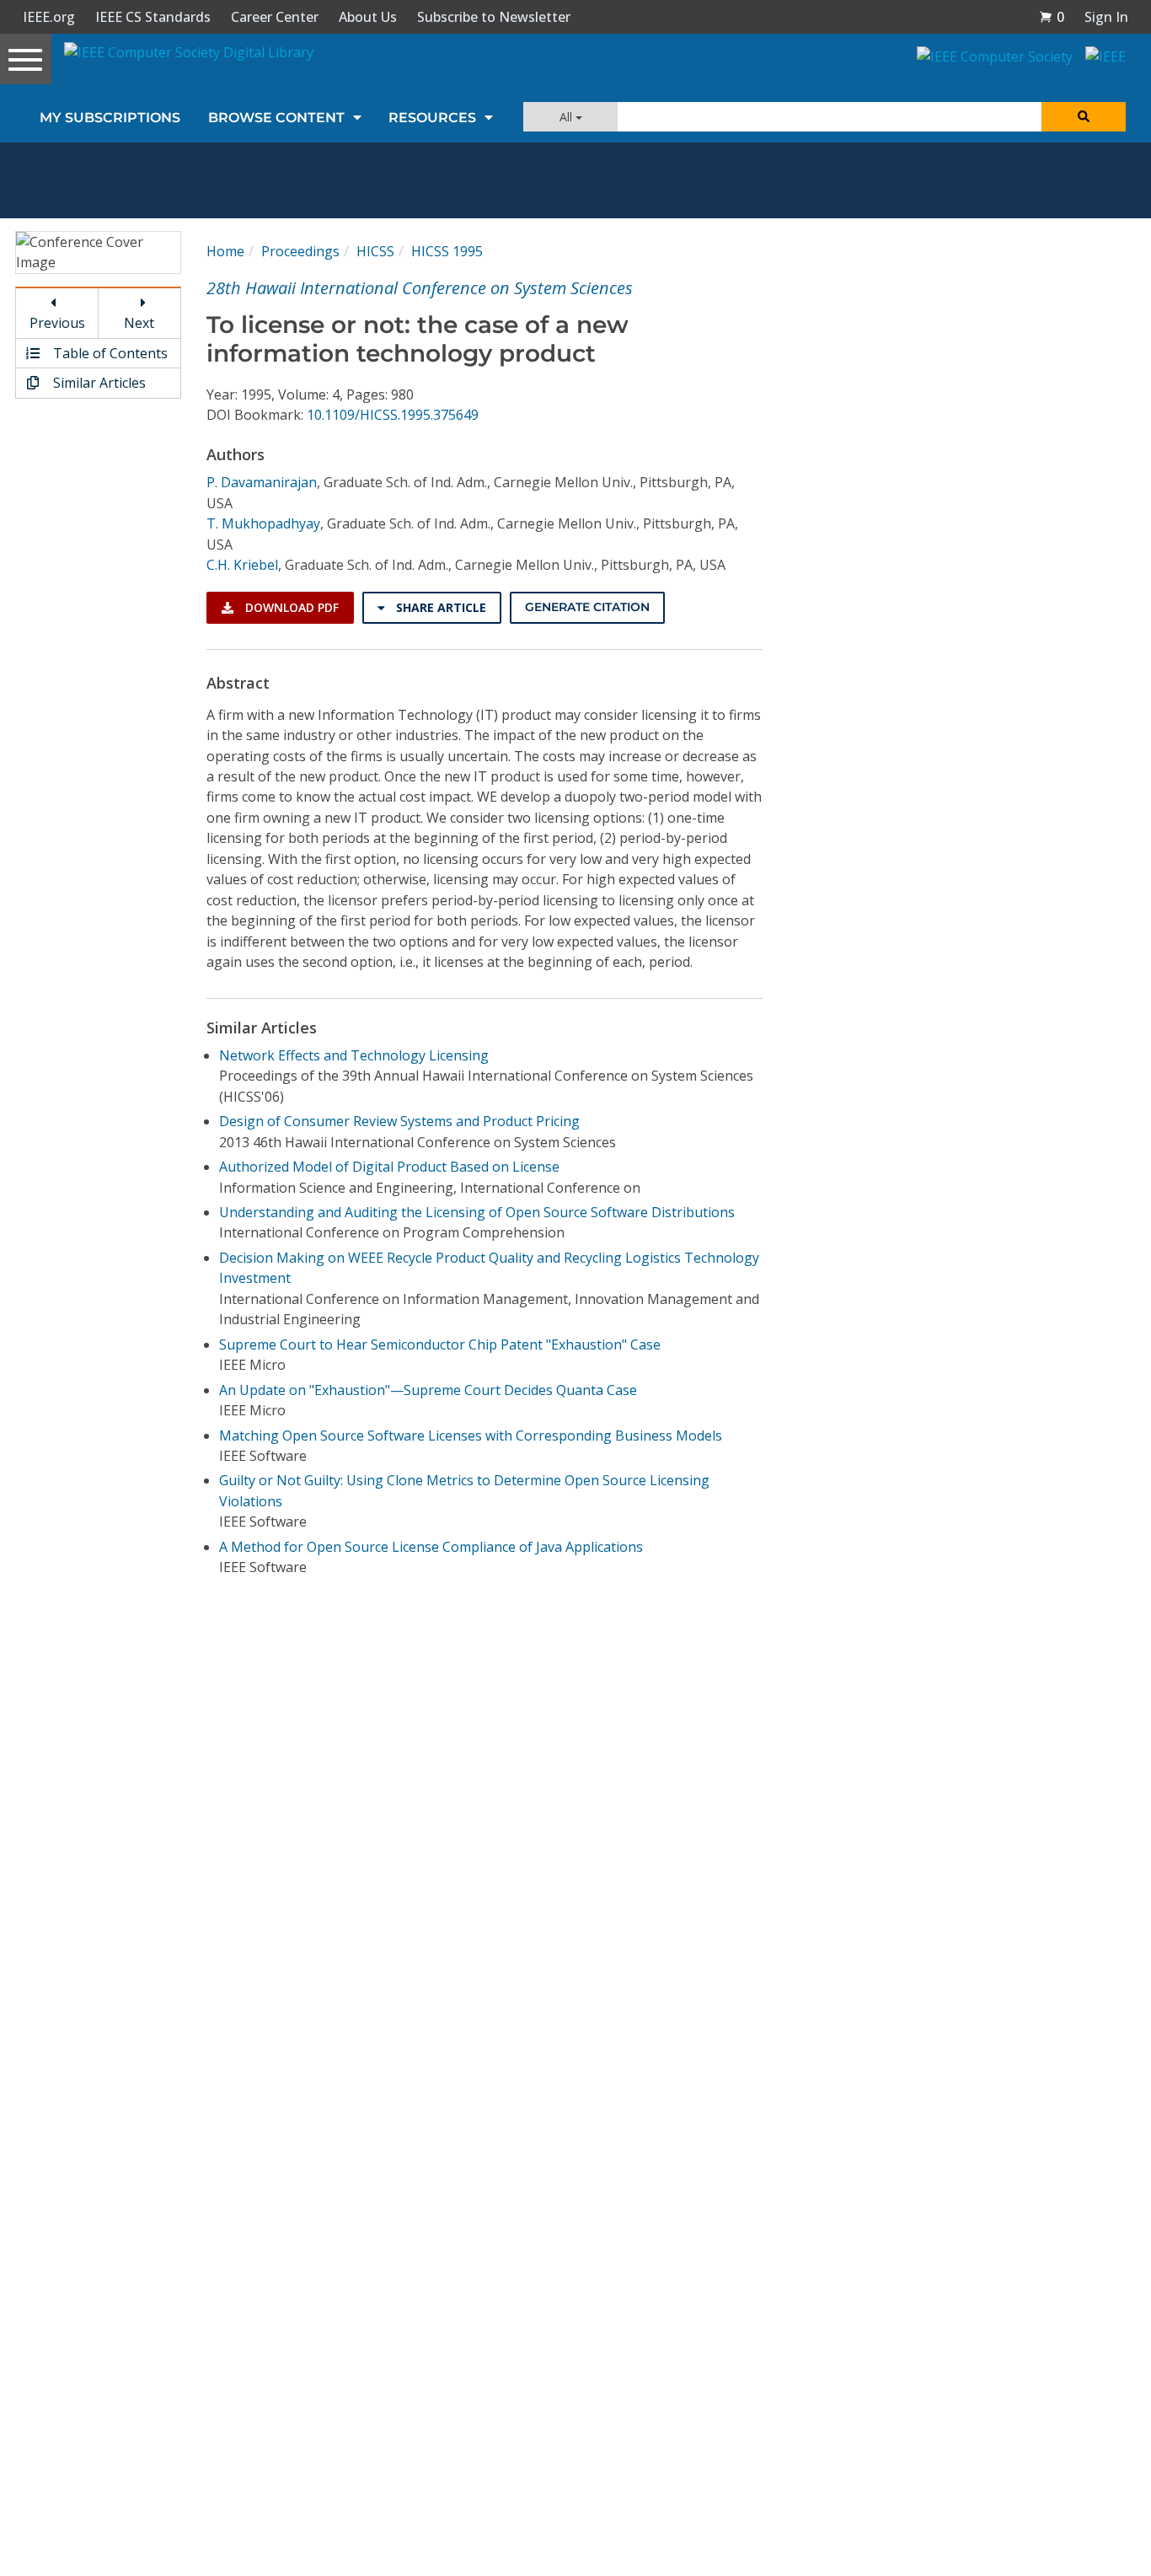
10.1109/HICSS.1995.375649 (393, 415)
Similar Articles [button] (98, 383)
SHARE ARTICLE (439, 607)
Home (225, 251)
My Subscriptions (110, 118)
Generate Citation (587, 607)
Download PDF (290, 607)
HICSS (375, 251)
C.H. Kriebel (242, 565)
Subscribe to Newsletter (494, 17)
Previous (57, 323)
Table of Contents (109, 353)
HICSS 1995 (447, 251)
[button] (1052, 17)
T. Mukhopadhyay (263, 523)
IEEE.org (49, 17)
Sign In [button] (1106, 17)
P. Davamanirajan (262, 482)
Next (139, 323)
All (567, 117)
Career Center (275, 17)
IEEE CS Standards (153, 17)
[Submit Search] (1084, 117)
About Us (368, 17)
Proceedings (300, 251)
